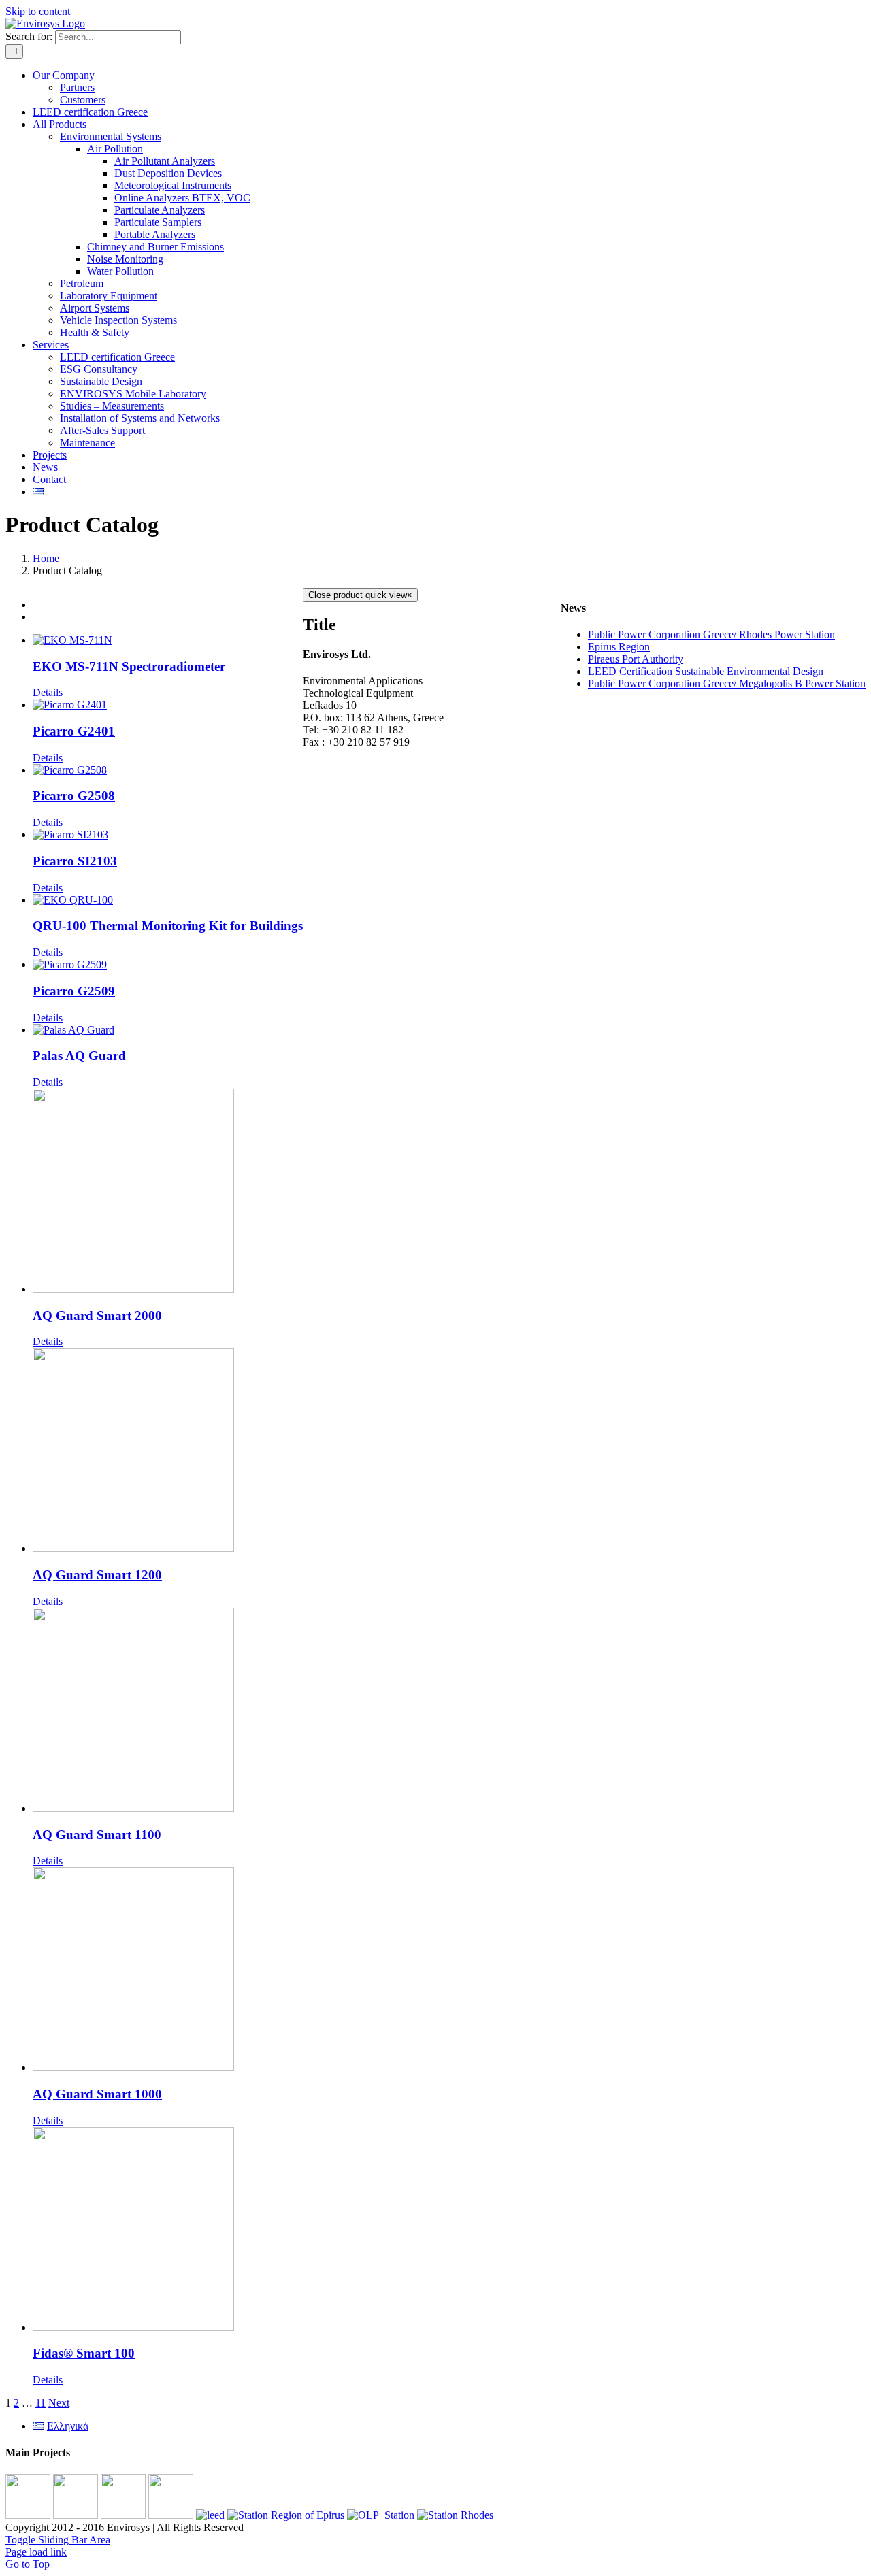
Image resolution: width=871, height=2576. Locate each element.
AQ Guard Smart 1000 (97, 2094)
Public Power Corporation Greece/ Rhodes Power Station (711, 634)
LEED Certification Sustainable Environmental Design (706, 671)
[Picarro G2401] (168, 705)
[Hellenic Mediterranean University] (125, 2515)
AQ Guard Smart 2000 (97, 1316)
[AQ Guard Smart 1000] (168, 1970)
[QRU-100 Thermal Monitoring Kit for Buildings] (168, 900)
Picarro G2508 (74, 796)
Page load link (36, 2552)
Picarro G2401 (74, 731)
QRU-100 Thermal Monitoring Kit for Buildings (168, 926)
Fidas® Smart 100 (84, 2353)
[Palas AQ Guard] (168, 1030)
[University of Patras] (29, 2515)
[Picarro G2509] (168, 965)
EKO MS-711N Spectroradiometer (129, 666)
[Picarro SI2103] (168, 835)
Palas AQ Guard (79, 1056)
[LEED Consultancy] (212, 2515)
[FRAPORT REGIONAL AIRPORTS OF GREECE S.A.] (172, 2515)
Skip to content (38, 11)
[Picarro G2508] (168, 770)
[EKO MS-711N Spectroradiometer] (168, 640)
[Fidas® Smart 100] (168, 2230)
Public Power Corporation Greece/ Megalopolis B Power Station (727, 683)
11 (40, 2403)
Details (48, 692)
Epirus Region (619, 647)
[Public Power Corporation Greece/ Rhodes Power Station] (455, 2515)
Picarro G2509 (74, 991)
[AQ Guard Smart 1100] (168, 1711)
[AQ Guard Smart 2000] (168, 1192)
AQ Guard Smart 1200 (97, 1575)
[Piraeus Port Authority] (382, 2515)
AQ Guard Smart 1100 (97, 1835)
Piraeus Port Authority (636, 659)
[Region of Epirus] (287, 2515)
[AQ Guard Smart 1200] (168, 1451)
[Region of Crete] (77, 2515)
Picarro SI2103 (75, 861)
